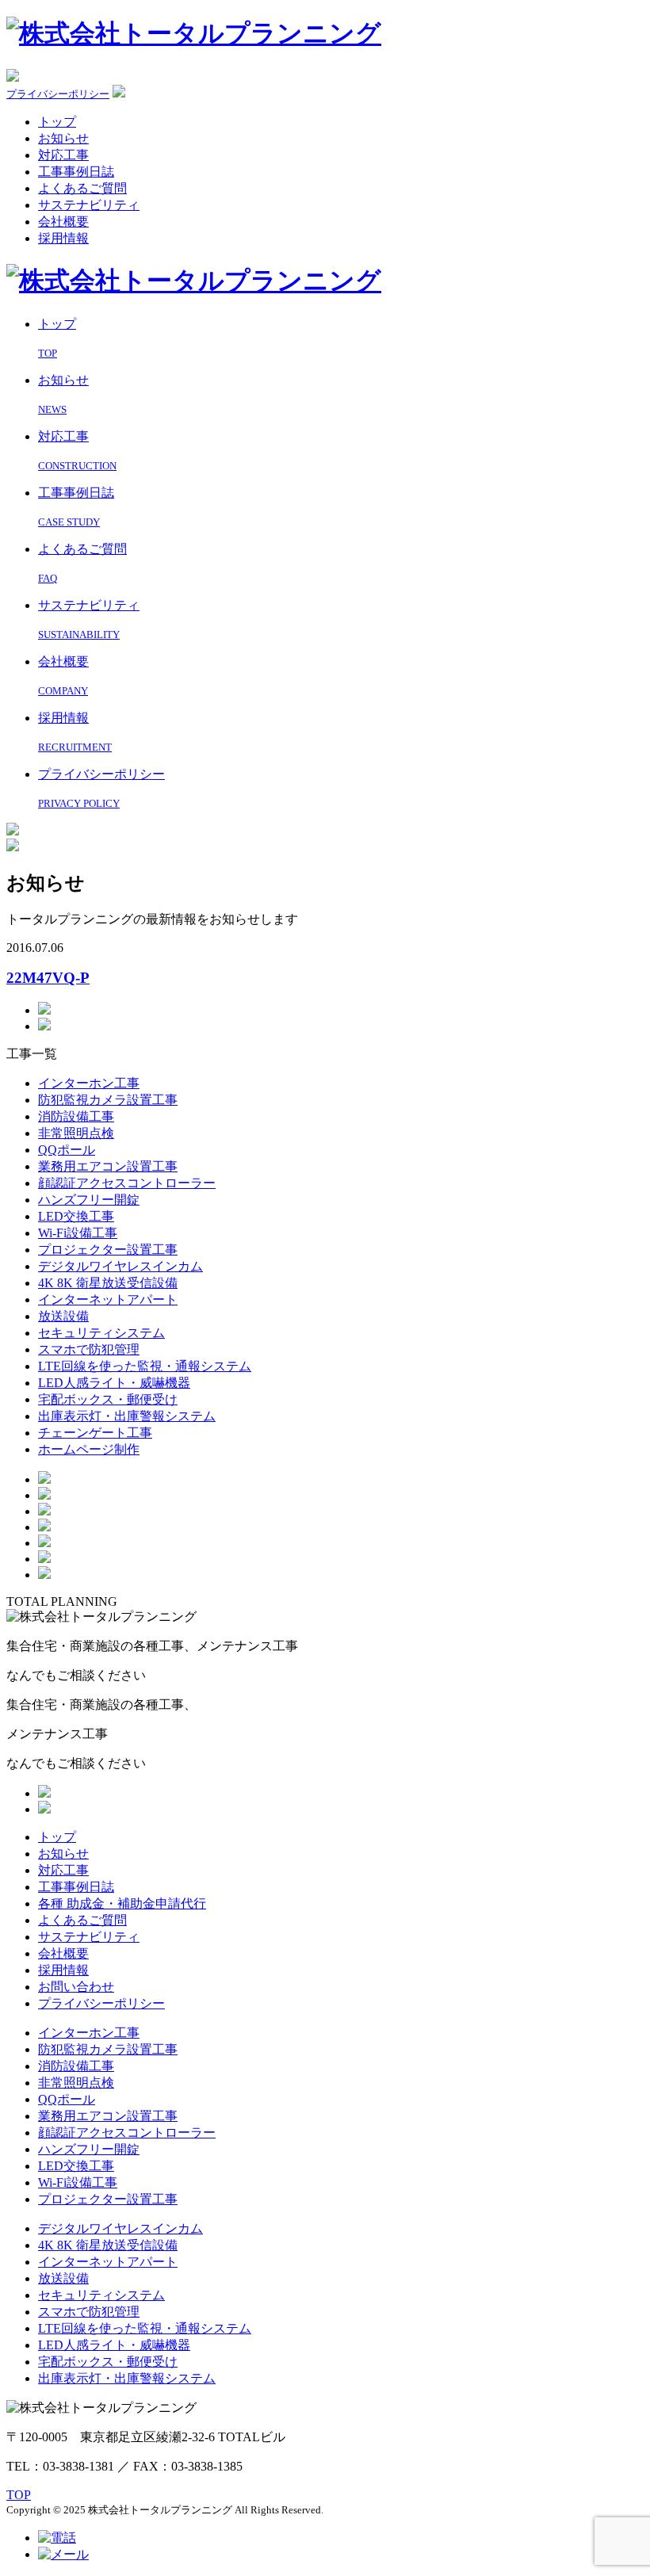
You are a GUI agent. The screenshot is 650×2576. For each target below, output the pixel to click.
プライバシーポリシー (58, 94)
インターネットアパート (108, 1299)
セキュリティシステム (101, 1333)
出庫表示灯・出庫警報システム (127, 1416)
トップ (57, 122)
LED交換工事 (76, 1216)
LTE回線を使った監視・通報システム (145, 1366)
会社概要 (63, 222)
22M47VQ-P (48, 978)
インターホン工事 (89, 1083)
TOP (19, 2495)
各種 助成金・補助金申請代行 (122, 1903)
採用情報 (63, 238)
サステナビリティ (89, 205)
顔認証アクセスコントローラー (127, 1183)
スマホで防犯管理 (89, 1349)
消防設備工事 (76, 1116)
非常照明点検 (76, 1133)
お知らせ (63, 138)
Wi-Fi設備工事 (78, 1233)
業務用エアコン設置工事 (108, 1166)
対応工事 (63, 155)
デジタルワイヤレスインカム (120, 1266)
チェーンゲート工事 (95, 1433)
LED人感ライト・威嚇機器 (114, 1383)
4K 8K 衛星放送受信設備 (108, 1283)
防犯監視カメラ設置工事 (108, 1100)
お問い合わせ (76, 1987)
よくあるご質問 (82, 188)
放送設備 (63, 1316)
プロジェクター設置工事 (108, 1250)
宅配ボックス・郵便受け (108, 1399)
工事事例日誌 (76, 172)
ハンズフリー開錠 (89, 1200)
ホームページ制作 (89, 1449)
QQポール (67, 1150)
